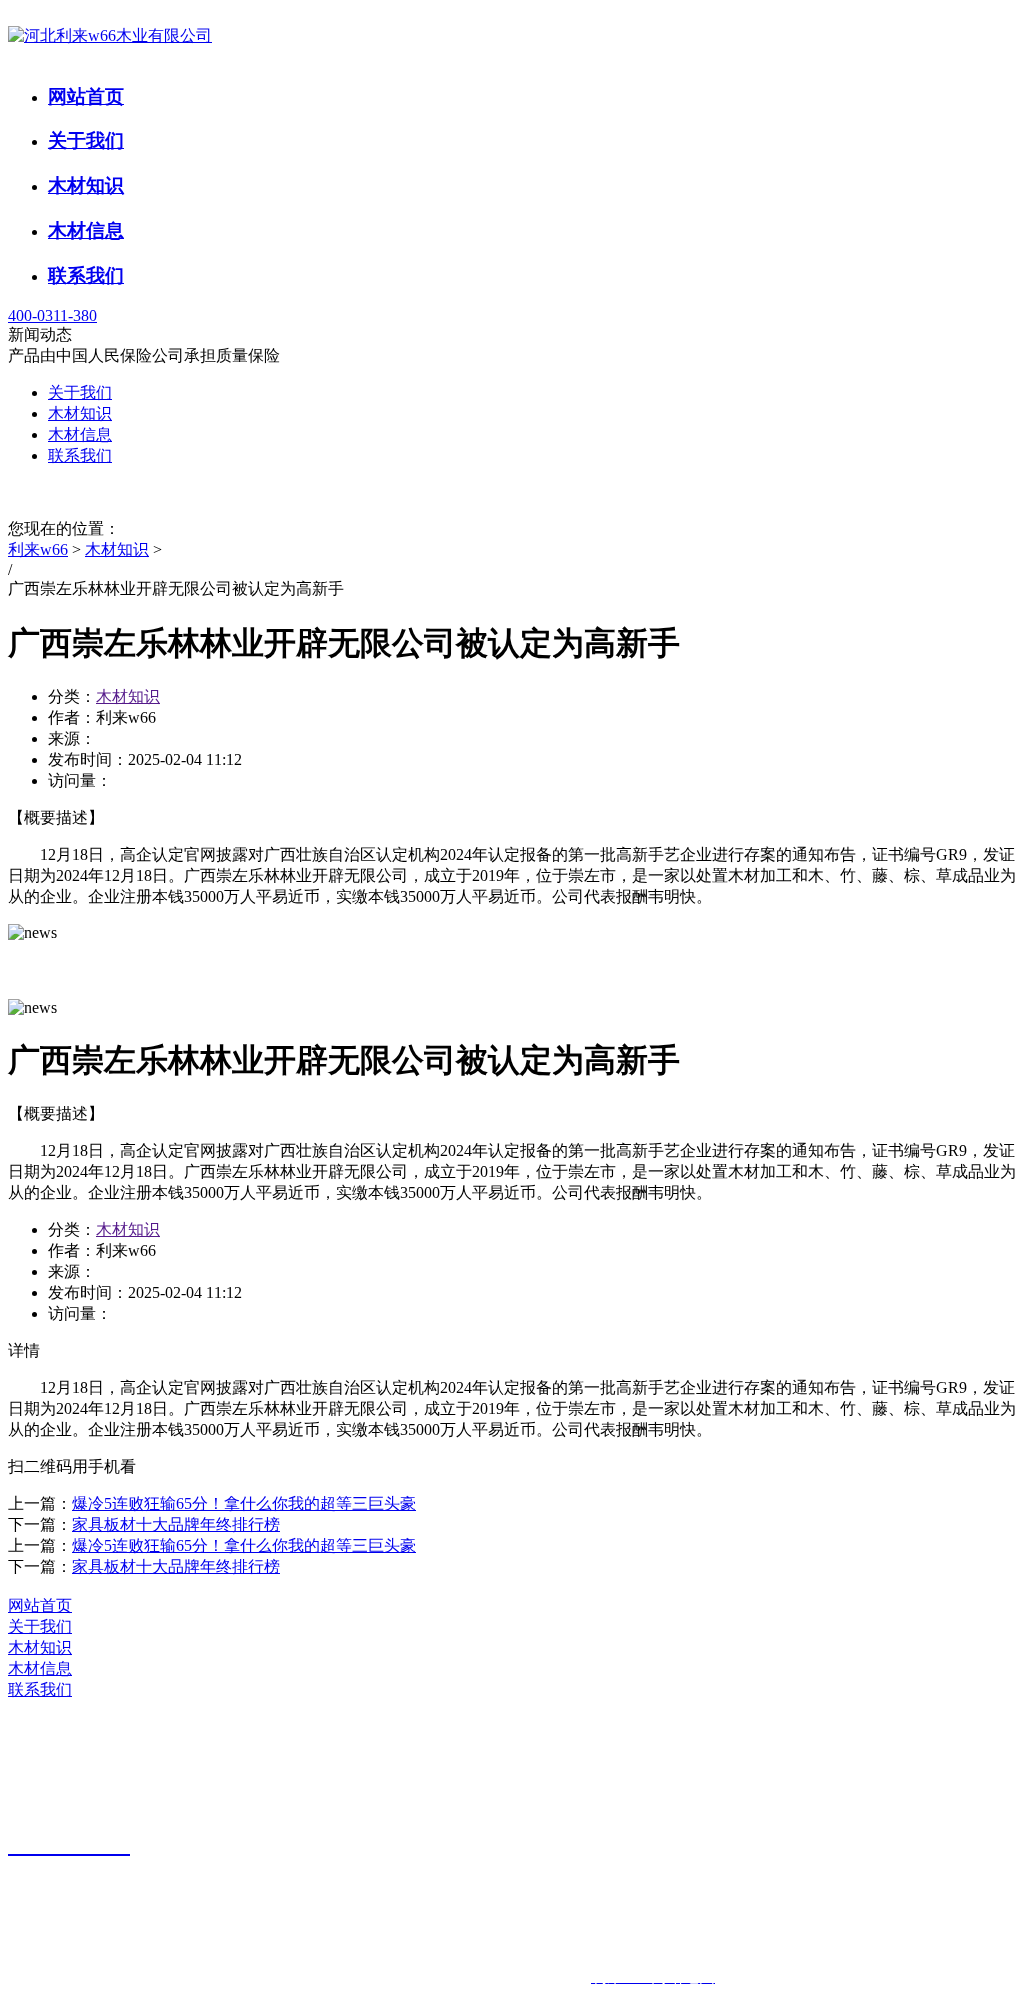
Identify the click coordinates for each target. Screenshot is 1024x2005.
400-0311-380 (52, 315)
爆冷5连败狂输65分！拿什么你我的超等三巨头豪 (244, 1503)
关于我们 (86, 140)
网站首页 (86, 96)
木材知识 (86, 185)
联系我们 (86, 275)
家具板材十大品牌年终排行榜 (176, 1524)
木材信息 (86, 230)
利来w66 (38, 549)
